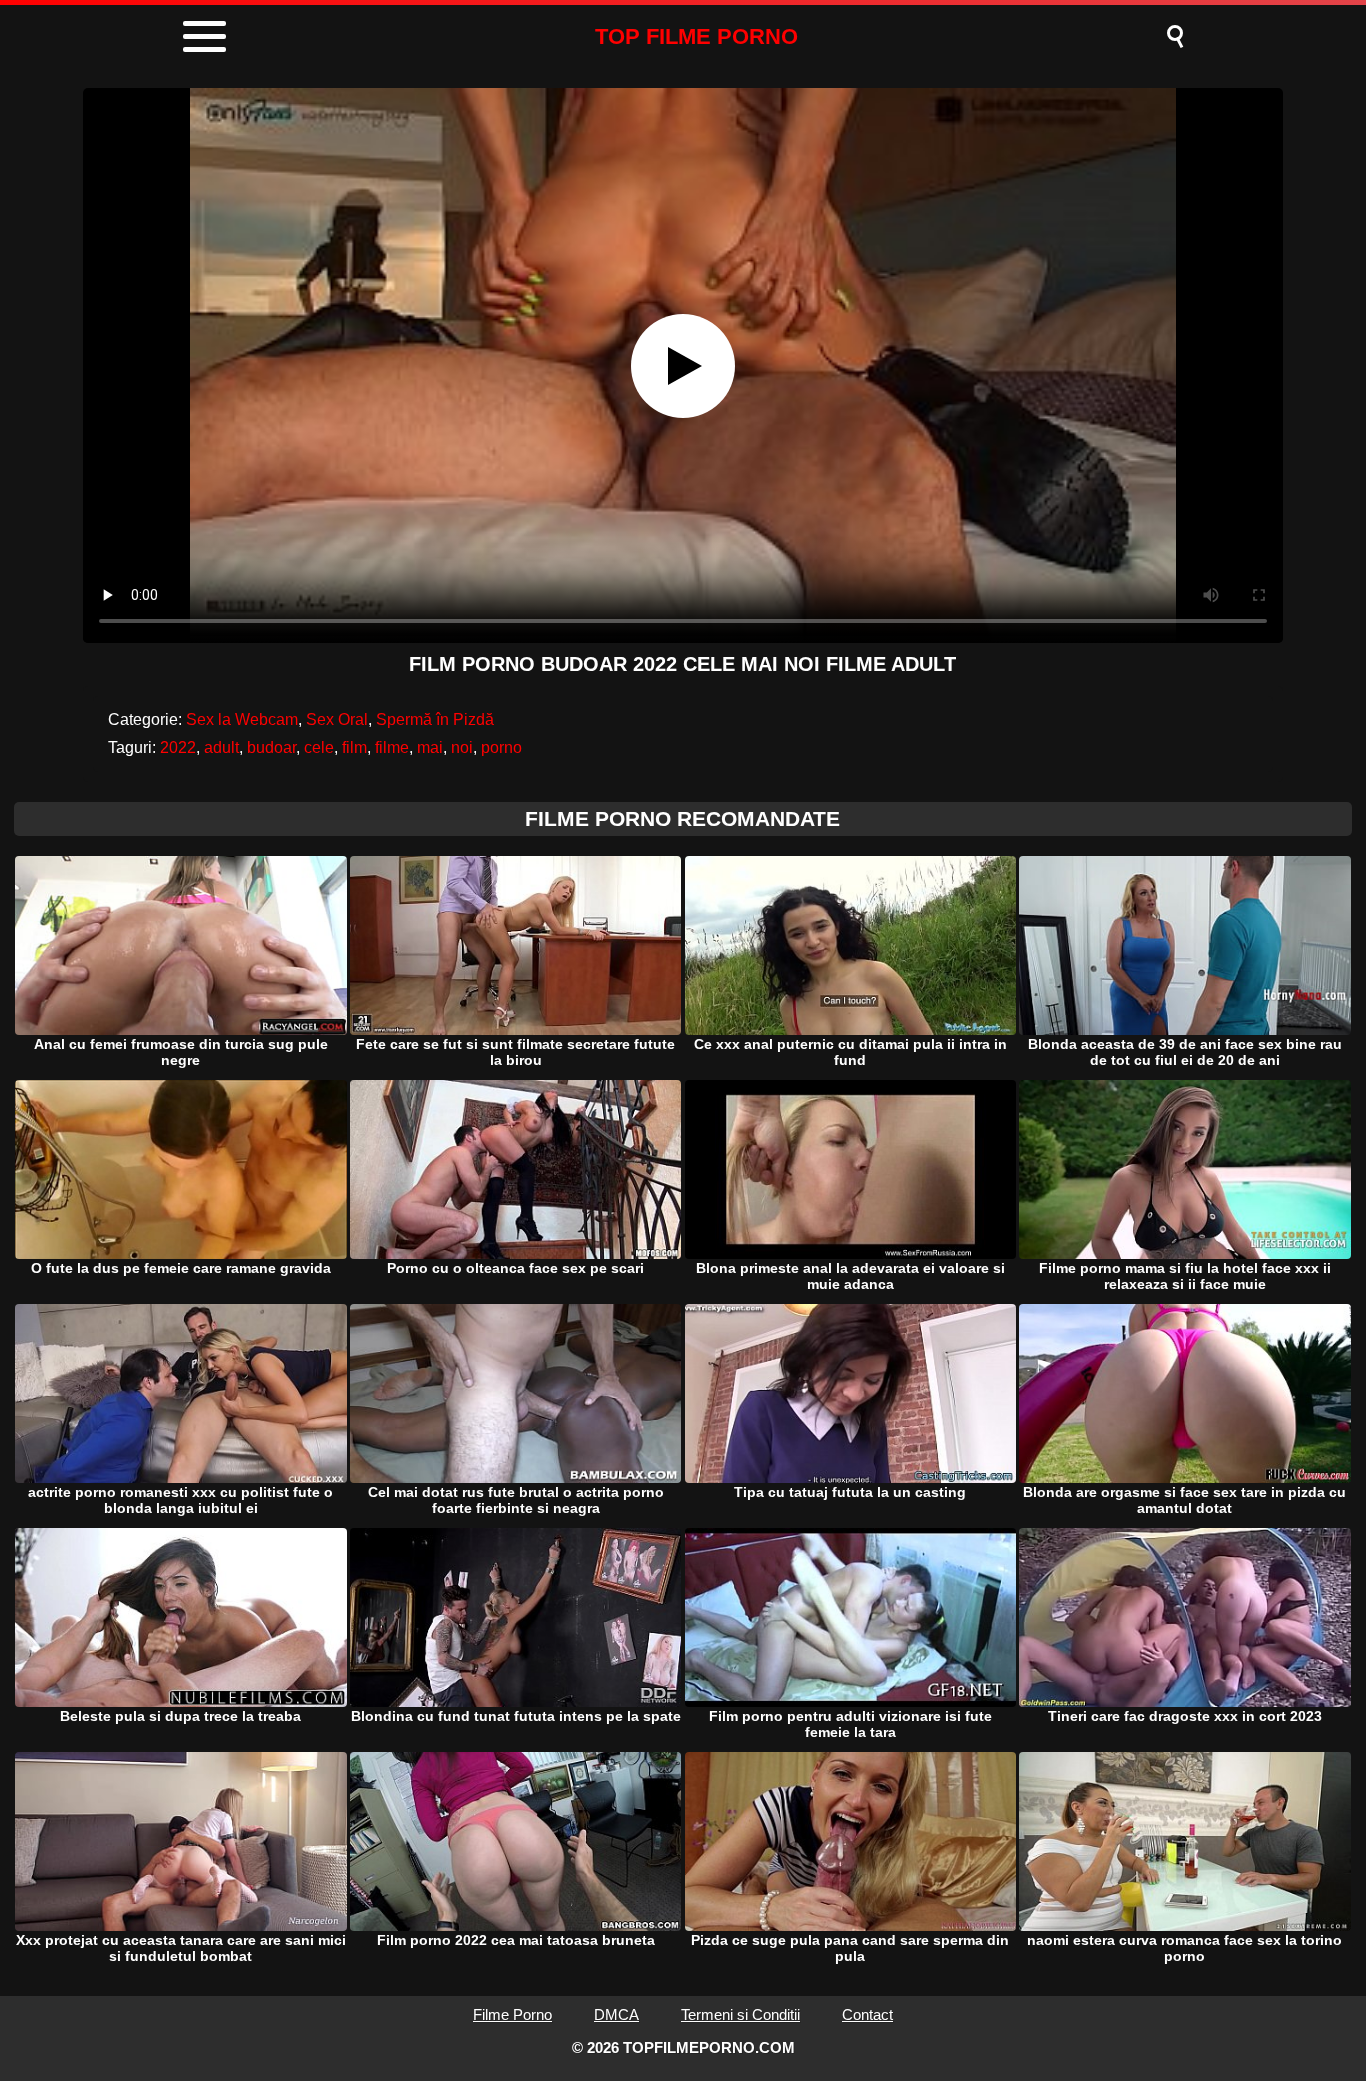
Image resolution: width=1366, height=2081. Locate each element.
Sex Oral (337, 719)
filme (392, 747)
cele (319, 747)
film (354, 747)
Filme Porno (512, 2014)
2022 (178, 747)
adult (221, 747)
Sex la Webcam (242, 719)
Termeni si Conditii (740, 2014)
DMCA (616, 2014)
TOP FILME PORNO (696, 36)
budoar (271, 747)
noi (462, 747)
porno (501, 747)
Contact (867, 2014)
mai (430, 747)
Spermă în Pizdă (435, 719)
